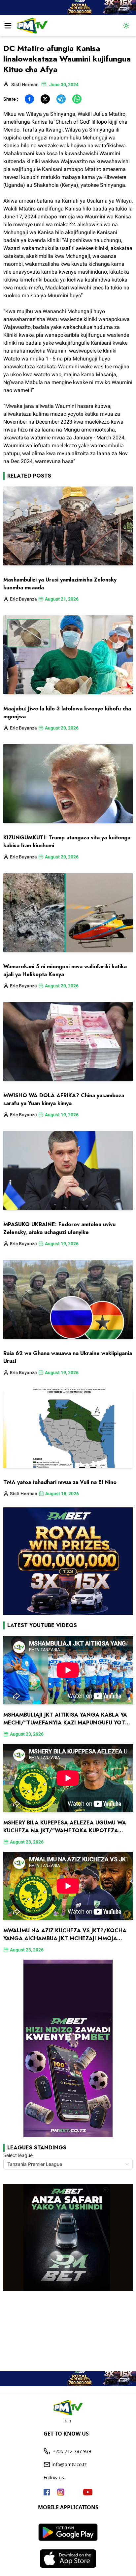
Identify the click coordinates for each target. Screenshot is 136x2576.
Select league (18, 2155)
